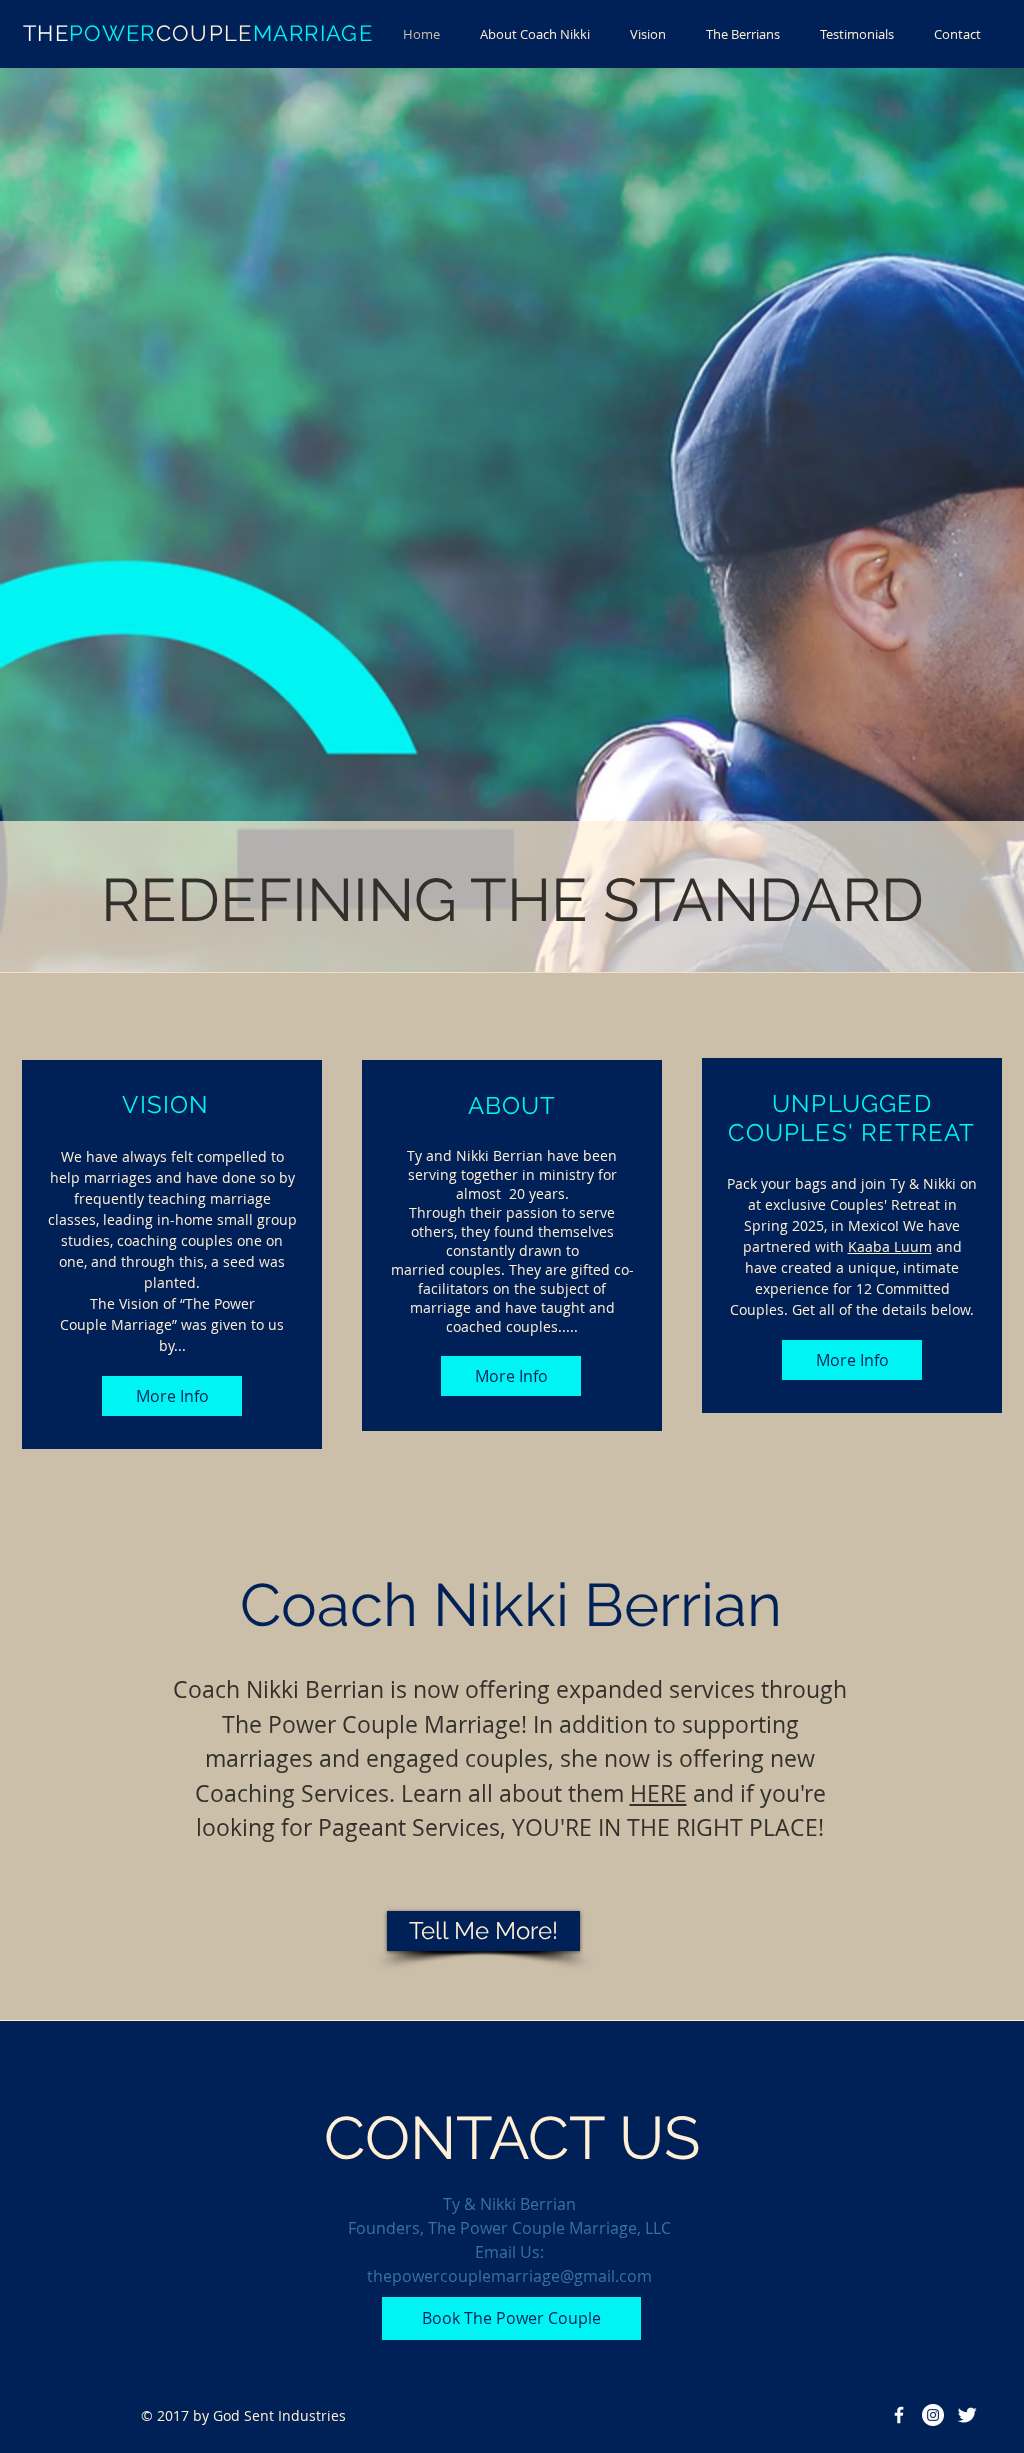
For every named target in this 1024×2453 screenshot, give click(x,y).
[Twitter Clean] (967, 2415)
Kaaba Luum (890, 1246)
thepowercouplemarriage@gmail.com (509, 2276)
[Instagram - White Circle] (933, 2415)
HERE (658, 1793)
